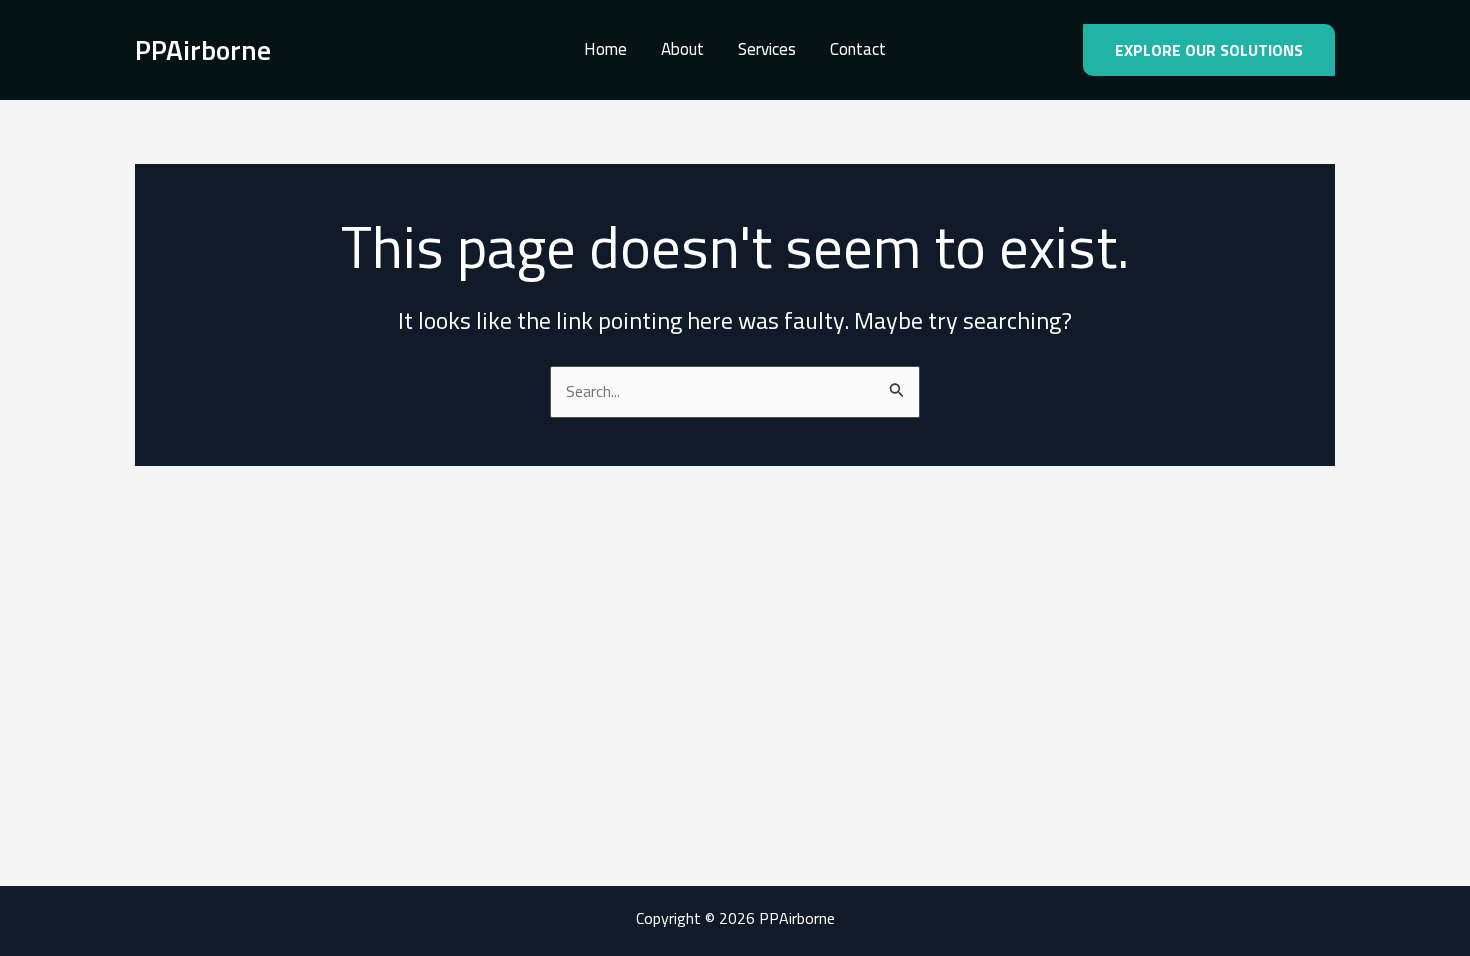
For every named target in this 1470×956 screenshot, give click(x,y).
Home (605, 49)
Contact (858, 49)
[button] (1209, 50)
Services (767, 49)
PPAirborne (203, 49)
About (682, 49)
